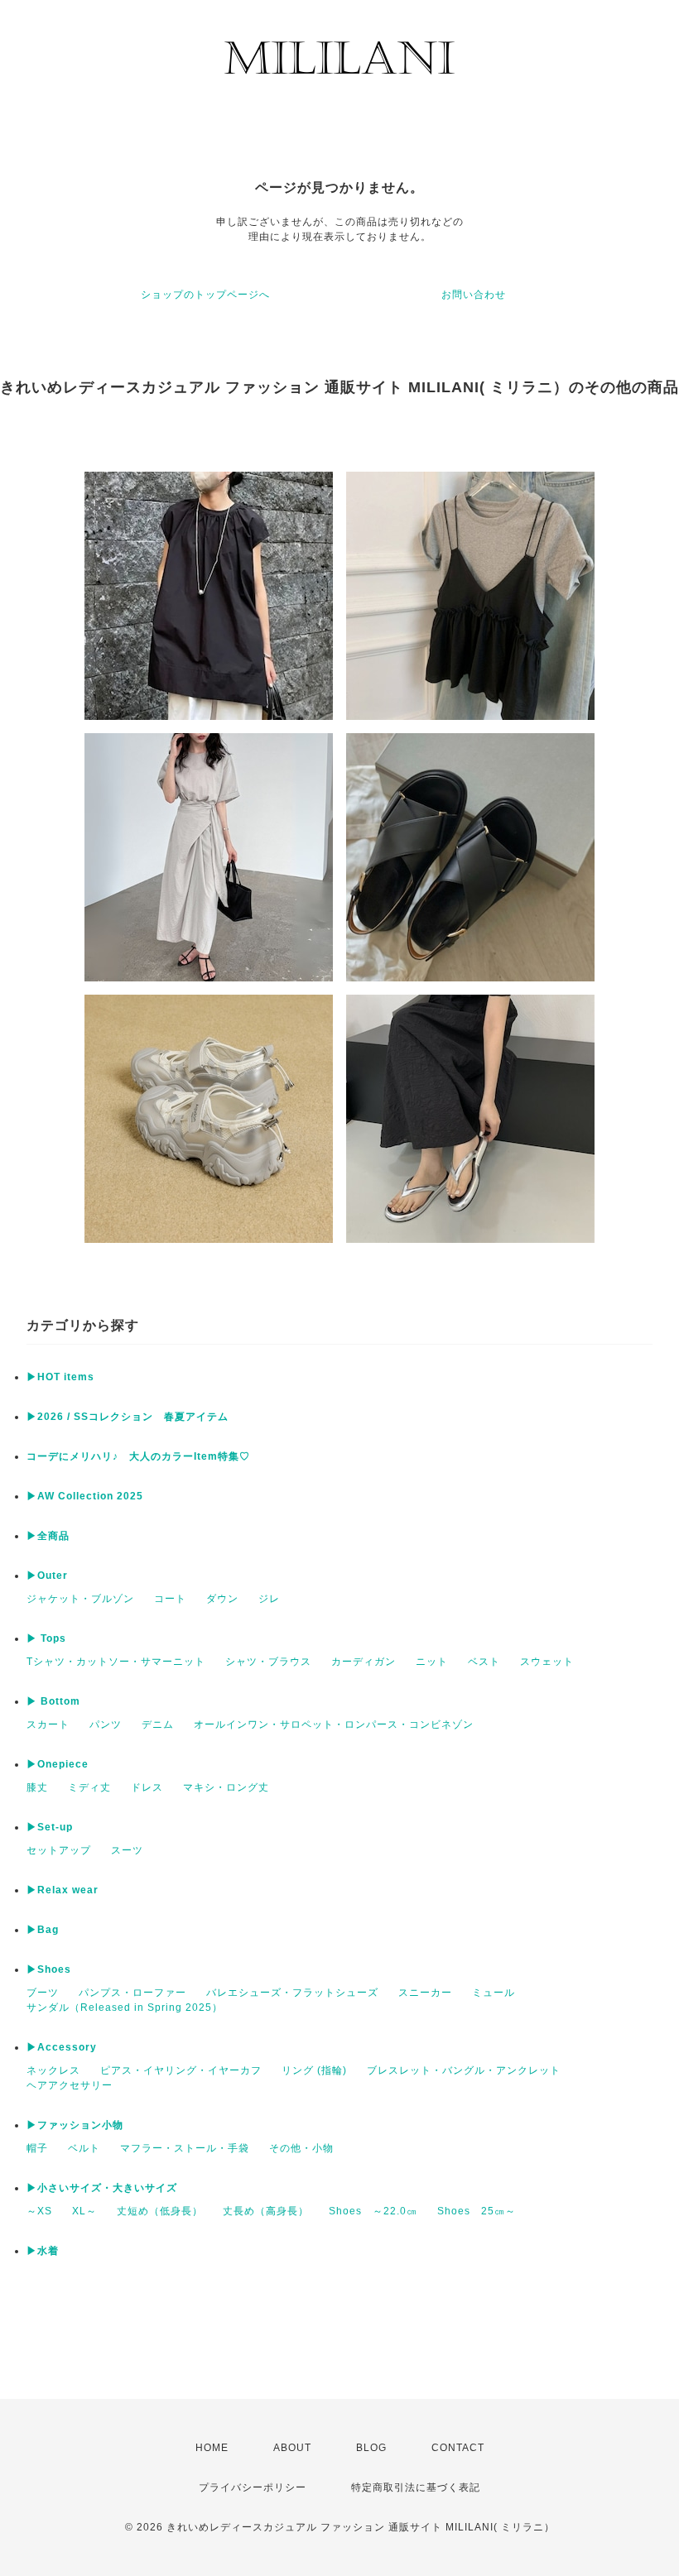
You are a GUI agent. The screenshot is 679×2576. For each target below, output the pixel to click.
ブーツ (43, 1993)
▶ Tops (46, 1638)
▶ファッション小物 (75, 2125)
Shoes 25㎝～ (477, 2211)
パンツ (106, 1725)
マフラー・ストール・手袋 (185, 2148)
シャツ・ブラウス (268, 1662)
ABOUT (292, 2448)
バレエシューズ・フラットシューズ (292, 1993)
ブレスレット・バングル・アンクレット (464, 2070)
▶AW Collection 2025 (85, 1496)
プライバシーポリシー (253, 2487)
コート (170, 1599)
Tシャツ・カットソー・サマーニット (116, 1662)
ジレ (269, 1599)
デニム (158, 1725)
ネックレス (53, 2070)
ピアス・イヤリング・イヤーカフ (181, 2070)
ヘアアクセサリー (70, 2085)
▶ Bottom (53, 1701)
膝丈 (37, 1787)
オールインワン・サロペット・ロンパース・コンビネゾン (334, 1725)
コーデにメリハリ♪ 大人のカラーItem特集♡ (138, 1456)
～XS (39, 2211)
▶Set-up (50, 1827)
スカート (48, 1725)
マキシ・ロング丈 (226, 1787)
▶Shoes (49, 1969)
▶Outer (47, 1576)
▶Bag (43, 1930)
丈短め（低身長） (160, 2211)
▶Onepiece (58, 1764)
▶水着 (43, 2251)
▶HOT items (60, 1377)
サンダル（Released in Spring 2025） (125, 2008)
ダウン (222, 1599)
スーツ (127, 1850)
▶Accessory (62, 2047)
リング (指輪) (314, 2070)
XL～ (84, 2211)
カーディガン (364, 1662)
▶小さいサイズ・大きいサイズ (102, 2188)
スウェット (547, 1662)
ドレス (147, 1787)
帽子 (37, 2148)
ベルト (84, 2148)
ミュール (494, 1993)
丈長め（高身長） (266, 2211)
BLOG (371, 2448)
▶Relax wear (63, 1890)
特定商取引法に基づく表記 (416, 2487)
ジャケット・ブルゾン (80, 1599)
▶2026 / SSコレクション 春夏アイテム (128, 1417)
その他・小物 (301, 2148)
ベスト (484, 1662)
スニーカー (425, 1993)
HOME (212, 2448)
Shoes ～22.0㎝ (373, 2211)
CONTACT (458, 2448)
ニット (432, 1662)
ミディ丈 (89, 1787)
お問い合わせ (474, 295)
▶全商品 (48, 1536)
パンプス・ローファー (132, 1993)
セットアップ (59, 1850)
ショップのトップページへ (205, 295)
